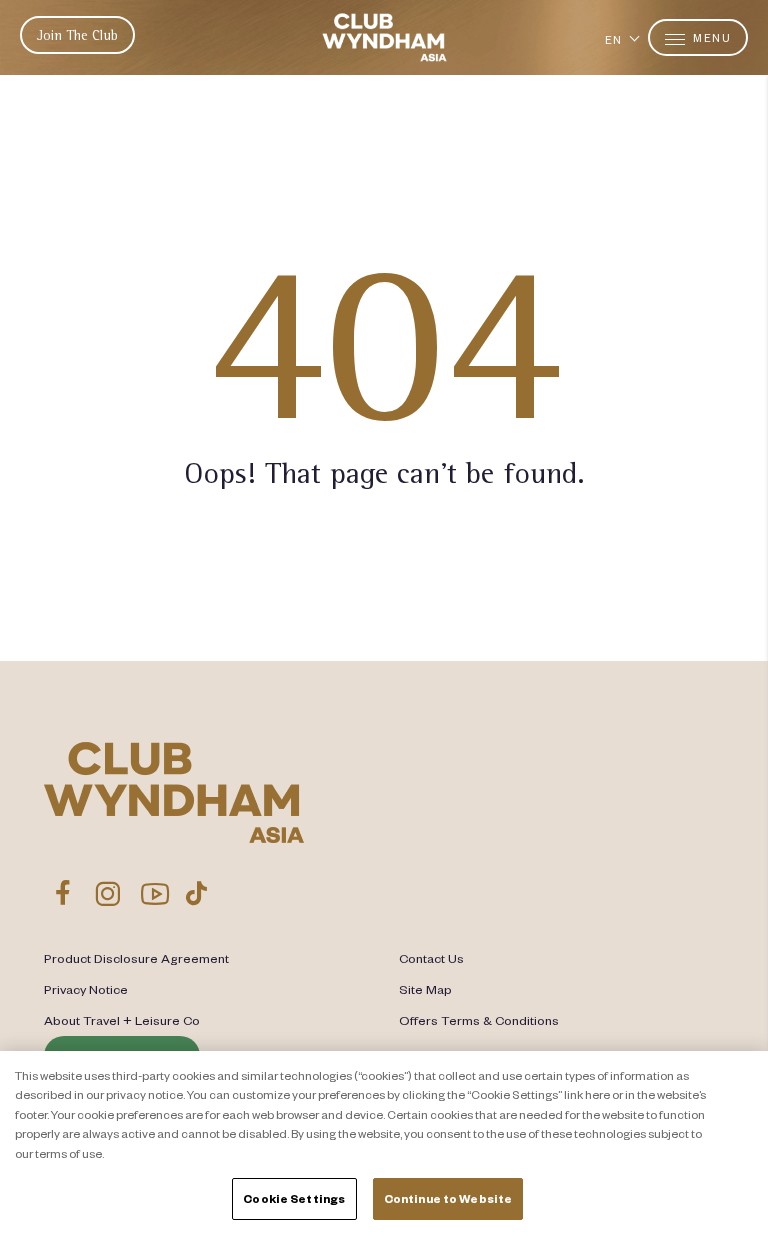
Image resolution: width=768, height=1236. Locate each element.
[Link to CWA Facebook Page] (63, 893)
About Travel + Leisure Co (122, 1020)
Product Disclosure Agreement (136, 958)
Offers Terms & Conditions (479, 1020)
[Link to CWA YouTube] (155, 893)
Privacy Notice (86, 989)
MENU (711, 37)
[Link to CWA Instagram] (107, 893)
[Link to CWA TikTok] (196, 893)
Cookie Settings (294, 1198)
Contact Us (431, 958)
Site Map (425, 989)
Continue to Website (448, 1198)
